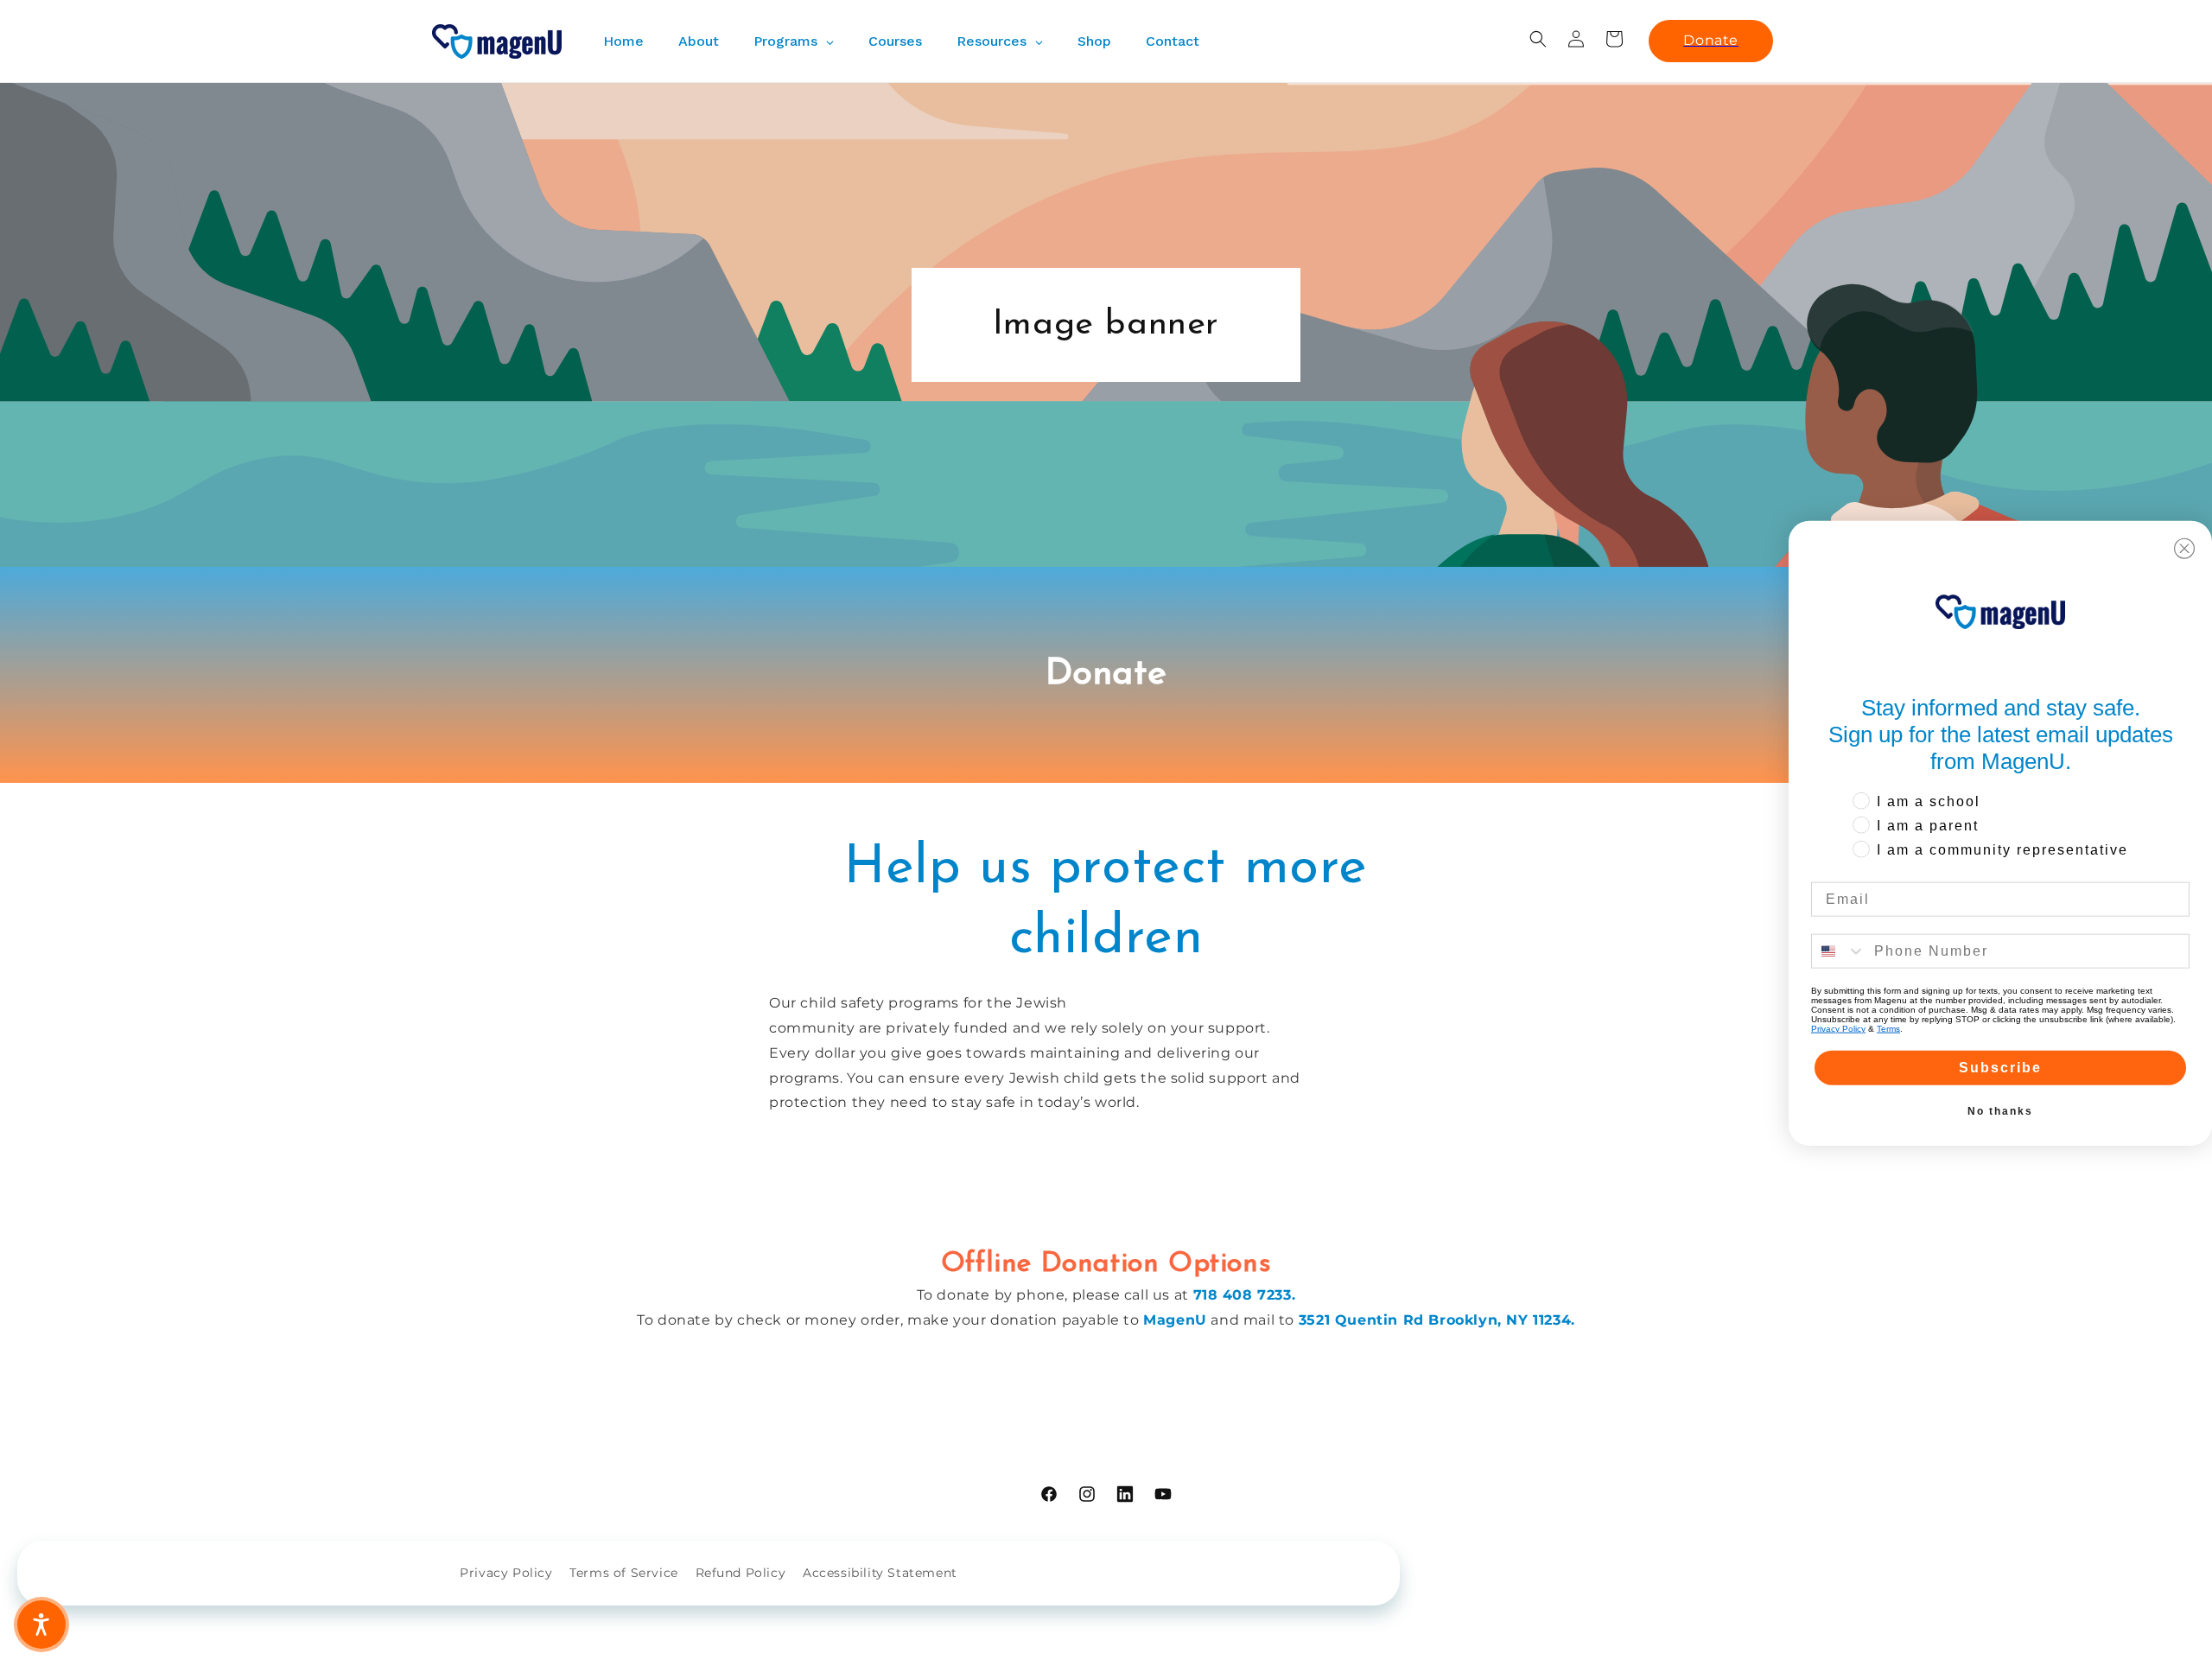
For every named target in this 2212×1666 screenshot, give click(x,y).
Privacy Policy (506, 1573)
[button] (1538, 39)
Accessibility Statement (880, 1573)
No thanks (2000, 1110)
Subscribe (2000, 1067)
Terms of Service (624, 1573)
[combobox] (1839, 951)
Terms (1888, 1028)
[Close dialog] (2184, 549)
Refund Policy (741, 1573)
